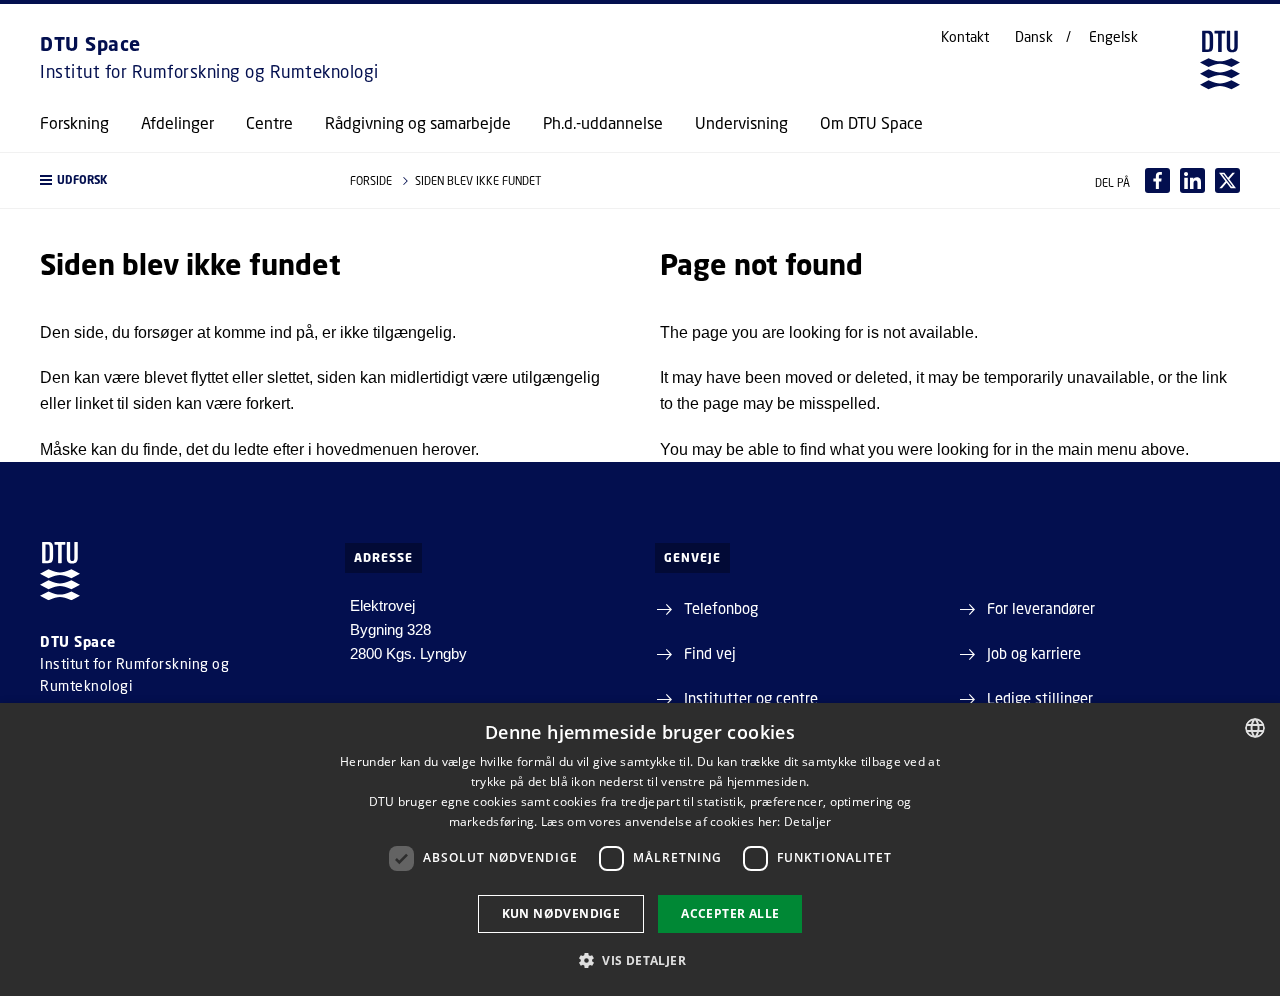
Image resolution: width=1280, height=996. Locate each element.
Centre (269, 123)
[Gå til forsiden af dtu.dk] (1220, 60)
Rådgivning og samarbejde (418, 123)
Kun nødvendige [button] (561, 913)
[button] (175, 180)
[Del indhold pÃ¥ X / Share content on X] (1227, 180)
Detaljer (807, 821)
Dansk (1034, 37)
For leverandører (1041, 608)
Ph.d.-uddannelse (603, 123)
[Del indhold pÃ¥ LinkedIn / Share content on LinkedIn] (1192, 180)
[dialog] (640, 849)
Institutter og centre (751, 698)
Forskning (74, 123)
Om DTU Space (871, 123)
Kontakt (965, 37)
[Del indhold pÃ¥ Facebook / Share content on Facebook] (1157, 180)
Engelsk (1113, 37)
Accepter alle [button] (730, 913)
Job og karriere (1034, 653)
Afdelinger (177, 123)
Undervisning (741, 123)
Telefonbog (721, 608)
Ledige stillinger (1040, 698)
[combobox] (1255, 728)
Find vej (710, 653)
